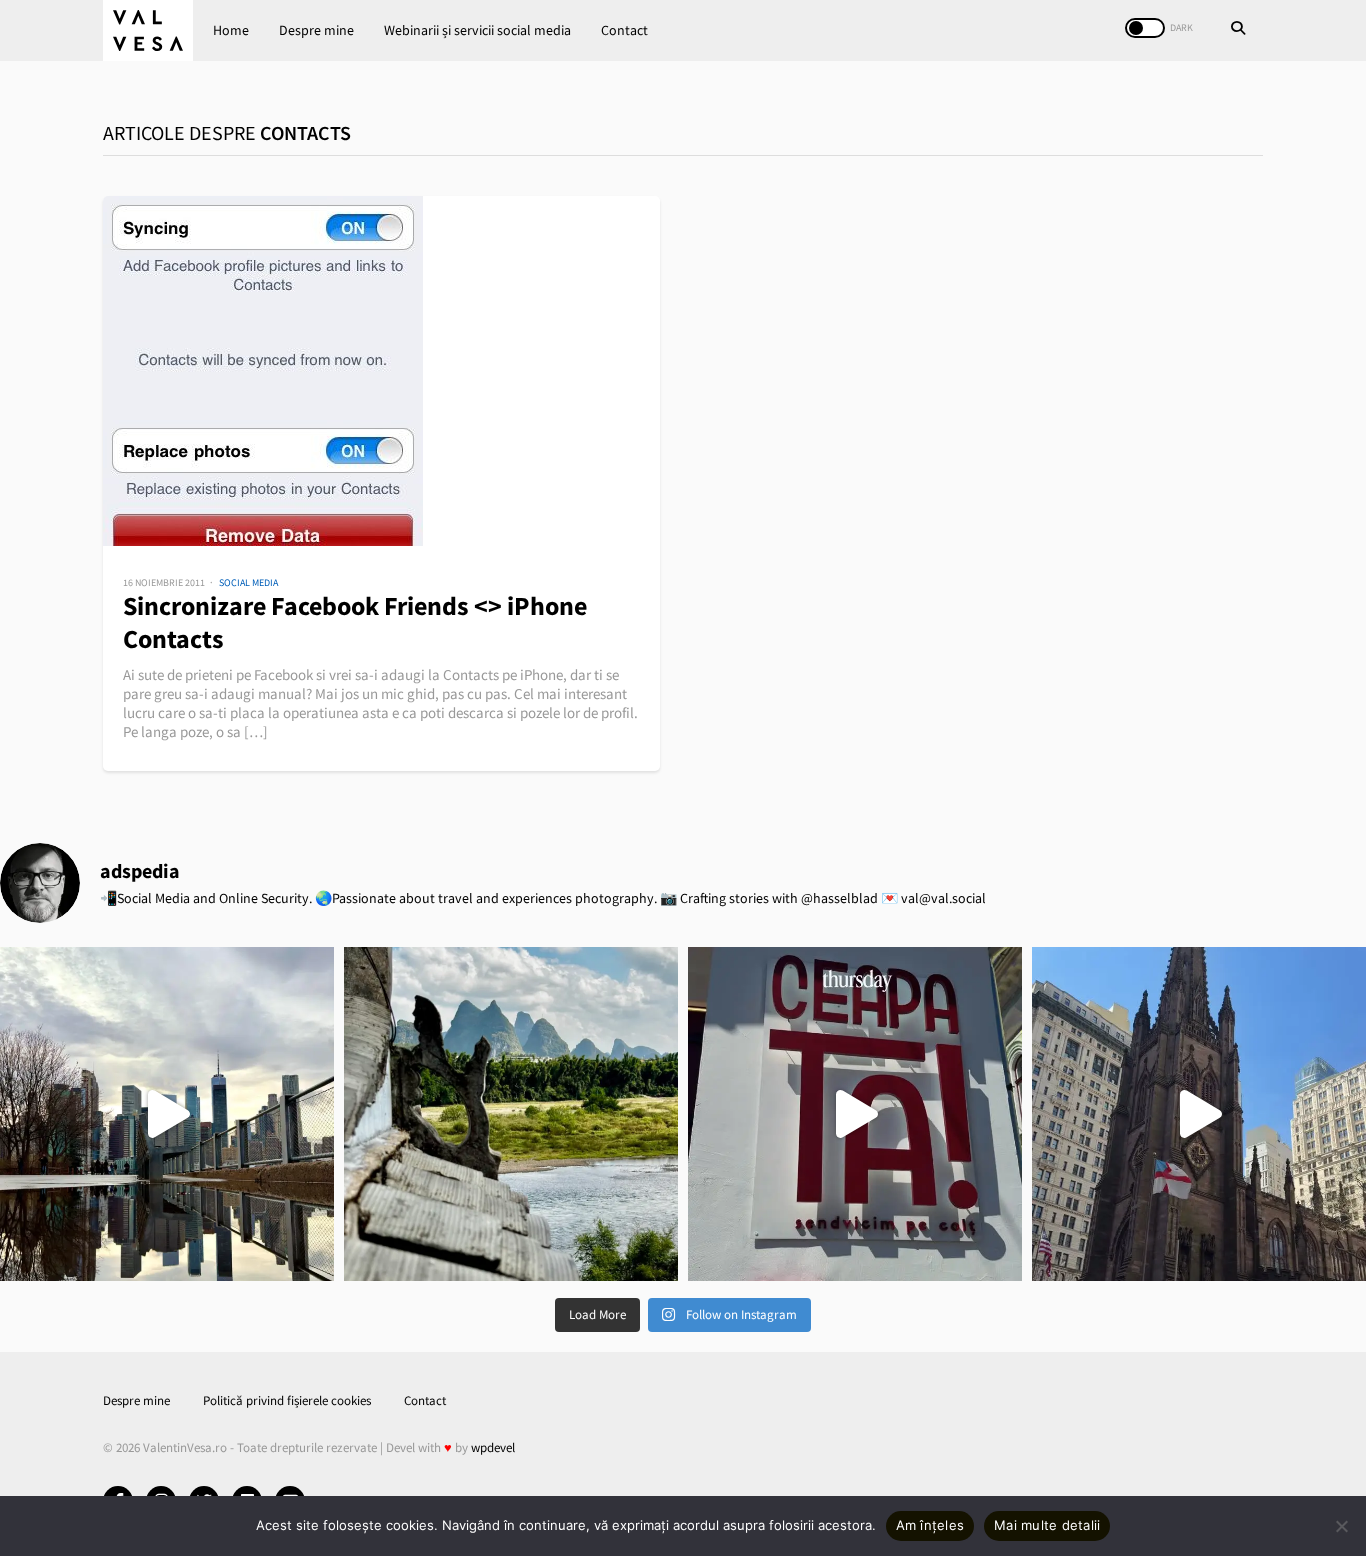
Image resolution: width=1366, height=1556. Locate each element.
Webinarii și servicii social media (477, 30)
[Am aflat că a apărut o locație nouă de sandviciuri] (855, 1114)
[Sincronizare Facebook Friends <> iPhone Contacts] (381, 371)
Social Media (248, 582)
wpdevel (493, 1447)
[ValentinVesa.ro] (148, 30)
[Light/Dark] (1145, 28)
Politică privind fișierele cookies (287, 1400)
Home (231, 30)
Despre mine (316, 30)
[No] (1341, 1526)
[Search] (1238, 30)
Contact (624, 30)
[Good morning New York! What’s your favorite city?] (1199, 1114)
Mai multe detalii (1047, 1525)
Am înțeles (930, 1525)
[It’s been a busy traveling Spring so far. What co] (167, 1114)
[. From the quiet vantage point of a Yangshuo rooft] (511, 1114)
